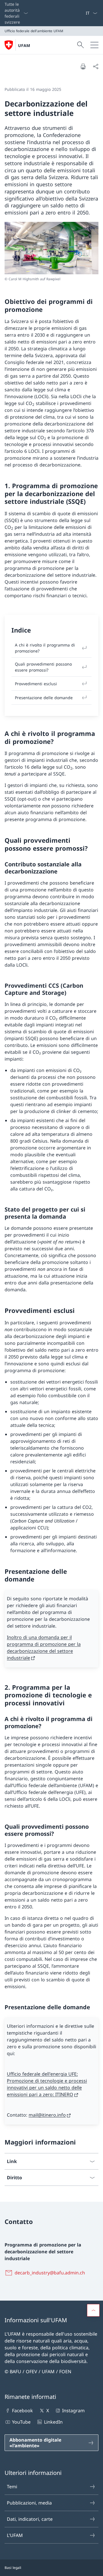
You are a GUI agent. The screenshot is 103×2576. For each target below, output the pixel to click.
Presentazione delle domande (44, 698)
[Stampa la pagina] (83, 66)
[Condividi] (96, 66)
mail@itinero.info (47, 2115)
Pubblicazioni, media (29, 2503)
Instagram (73, 2411)
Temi (12, 2487)
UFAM (24, 45)
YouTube (21, 2422)
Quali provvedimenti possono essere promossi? (43, 667)
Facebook (22, 2411)
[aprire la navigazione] (94, 45)
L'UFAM (15, 2535)
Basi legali (13, 2568)
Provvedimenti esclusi (36, 684)
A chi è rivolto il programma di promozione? (45, 648)
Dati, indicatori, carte (30, 2519)
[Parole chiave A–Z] (83, 13)
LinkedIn (53, 2422)
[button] (93, 2310)
